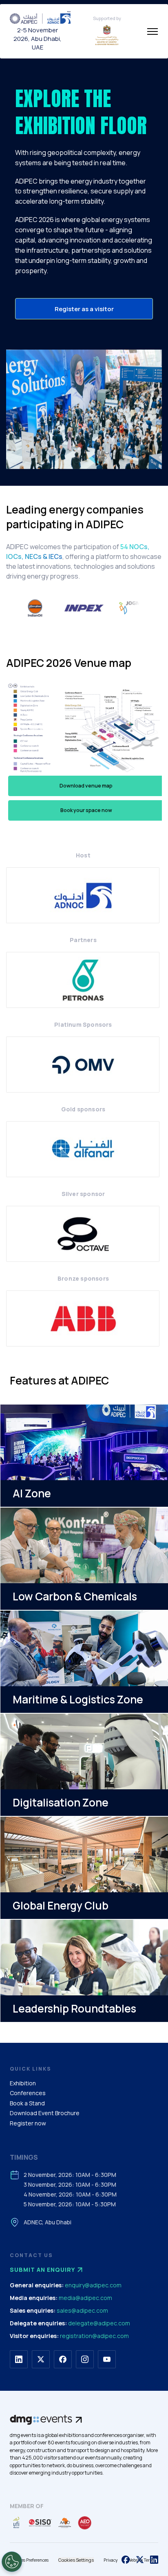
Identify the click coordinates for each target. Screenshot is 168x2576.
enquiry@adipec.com (93, 2285)
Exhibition (23, 2083)
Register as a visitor (84, 309)
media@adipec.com (85, 2298)
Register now (28, 2123)
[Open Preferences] (12, 2562)
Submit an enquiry (42, 2270)
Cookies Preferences (29, 2560)
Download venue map (86, 786)
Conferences (28, 2093)
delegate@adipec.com (99, 2323)
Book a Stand (27, 2103)
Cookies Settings (76, 2560)
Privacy (111, 2560)
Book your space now (86, 810)
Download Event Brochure (45, 2113)
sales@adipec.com (82, 2310)
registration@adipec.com (94, 2336)
